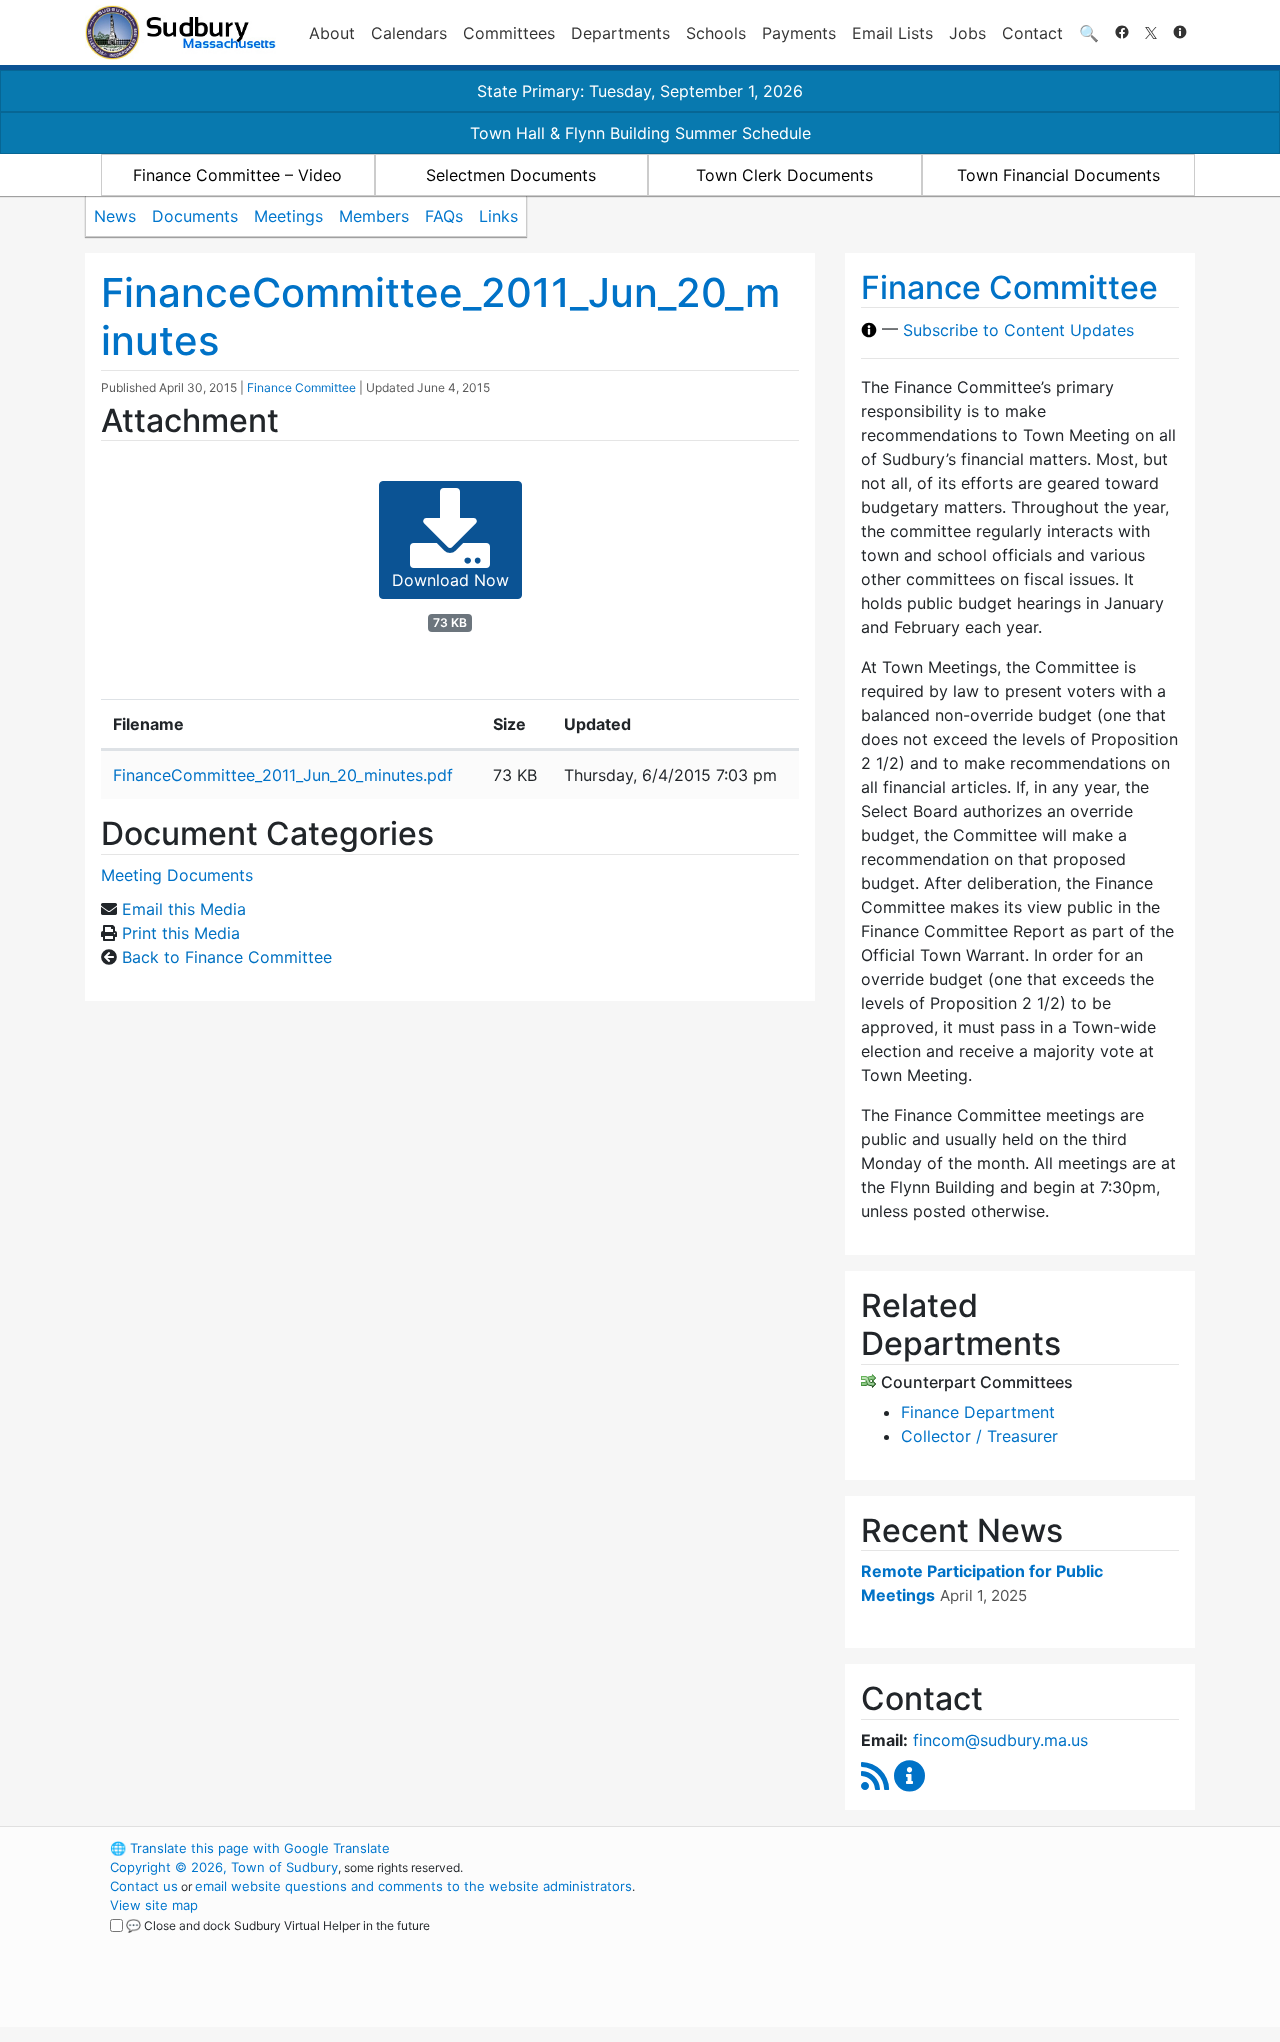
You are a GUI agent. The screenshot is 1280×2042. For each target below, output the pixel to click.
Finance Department (978, 1412)
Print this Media (181, 933)
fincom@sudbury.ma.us (1000, 1740)
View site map (154, 1905)
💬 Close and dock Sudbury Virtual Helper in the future (278, 1925)
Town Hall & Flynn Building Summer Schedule (640, 133)
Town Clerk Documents (784, 175)
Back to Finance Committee (227, 957)
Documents (195, 216)
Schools (716, 33)
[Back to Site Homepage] (180, 32)
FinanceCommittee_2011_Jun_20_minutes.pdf (283, 775)
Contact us (144, 1886)
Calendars (409, 33)
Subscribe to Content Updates (1018, 330)
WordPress (925, 1848)
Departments (620, 33)
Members (374, 216)
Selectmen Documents (511, 175)
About (332, 33)
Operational (960, 1943)
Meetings (288, 216)
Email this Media (184, 909)
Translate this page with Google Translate (250, 1848)
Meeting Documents (177, 875)
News (115, 216)
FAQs (444, 216)
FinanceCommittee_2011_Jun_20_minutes (440, 316)
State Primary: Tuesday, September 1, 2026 (640, 91)
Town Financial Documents (1058, 175)
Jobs (967, 33)
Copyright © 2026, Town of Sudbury (224, 1867)
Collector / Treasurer (979, 1436)
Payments (799, 33)
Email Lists (892, 33)
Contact (1032, 33)
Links (498, 216)
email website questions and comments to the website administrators (413, 1886)
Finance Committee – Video (237, 175)
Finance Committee (301, 387)
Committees (509, 33)
